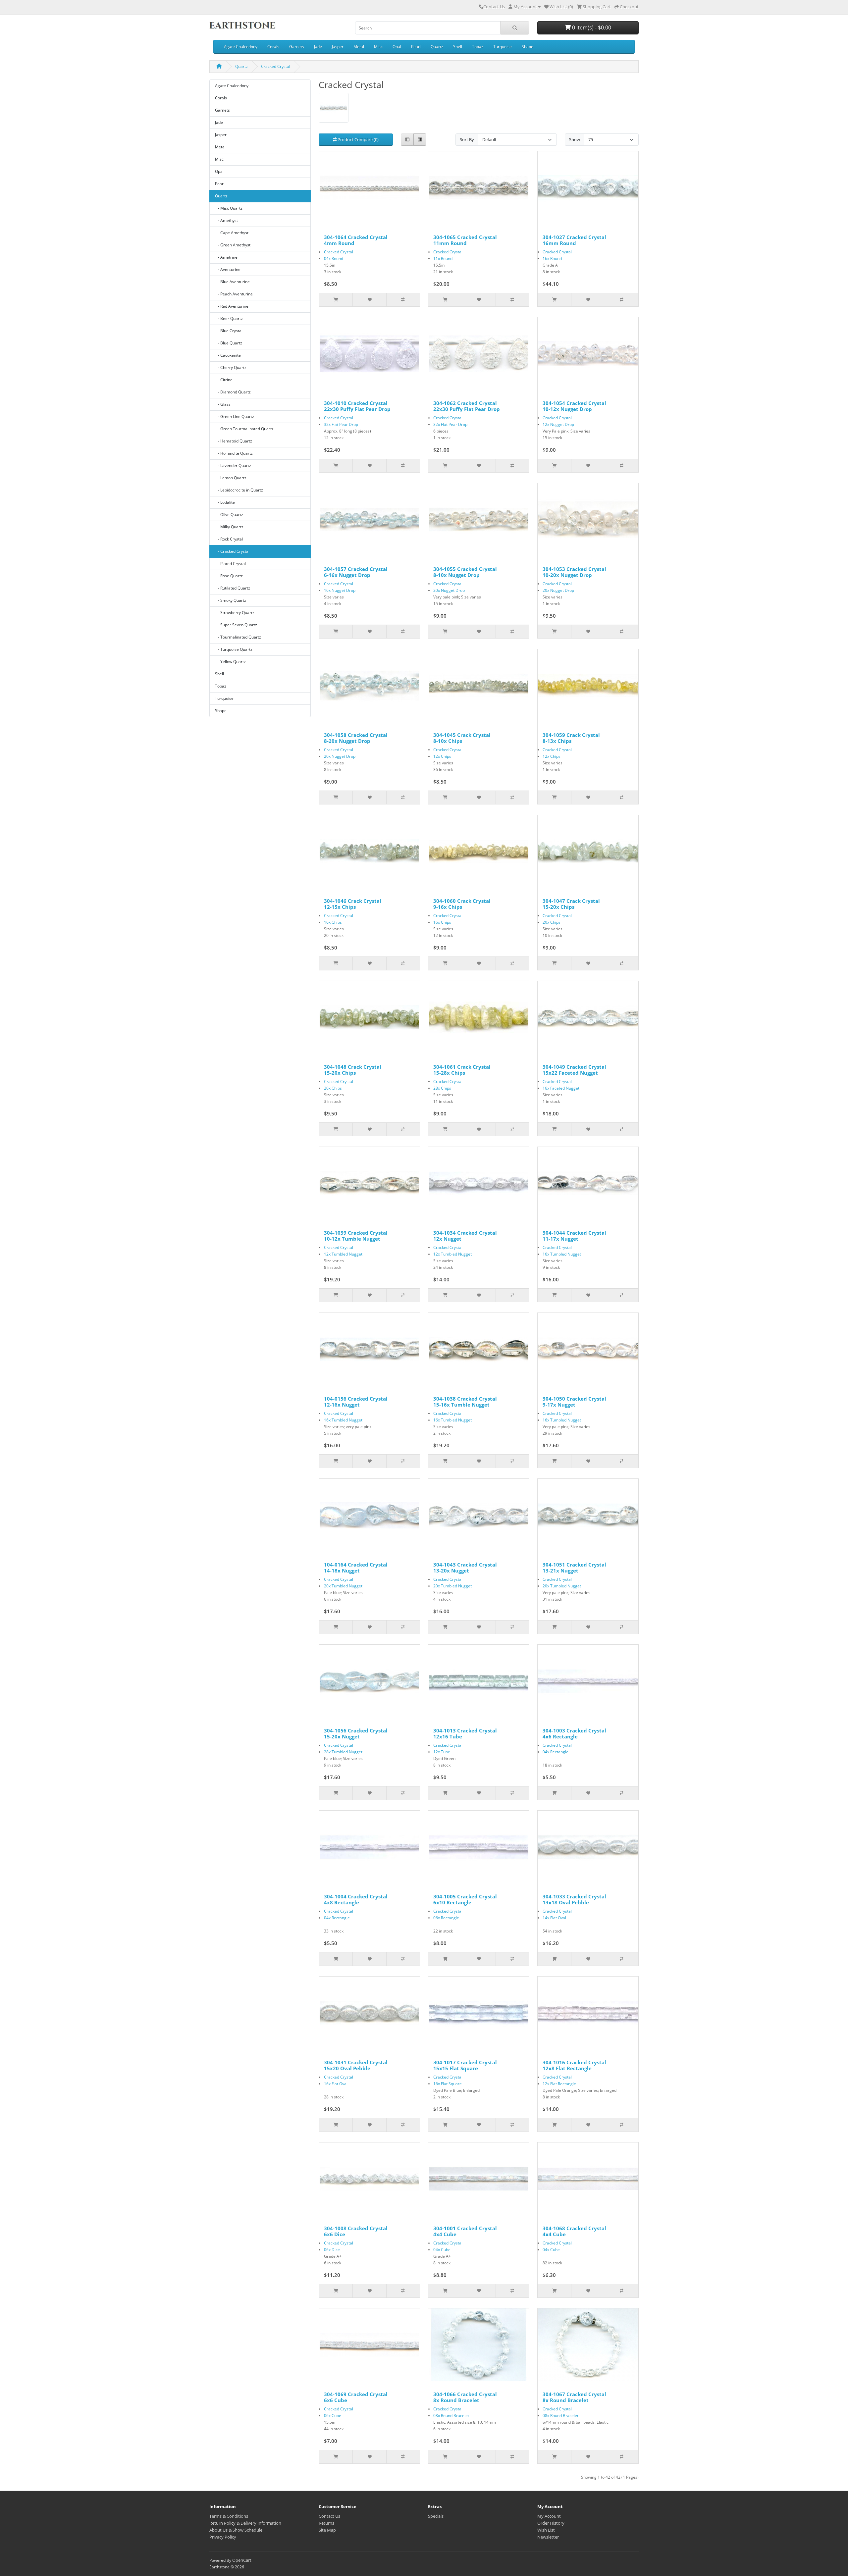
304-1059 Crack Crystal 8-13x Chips (571, 738)
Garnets (297, 47)
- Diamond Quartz (233, 392)
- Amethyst (226, 220)
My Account (549, 2516)
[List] (407, 140)
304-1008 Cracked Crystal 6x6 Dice (356, 2231)
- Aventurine (228, 269)
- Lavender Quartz (233, 465)
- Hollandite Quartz (234, 453)
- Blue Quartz (229, 343)
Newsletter (548, 2537)
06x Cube (333, 2416)
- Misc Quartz (229, 208)
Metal (359, 47)
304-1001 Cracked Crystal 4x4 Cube (465, 2231)
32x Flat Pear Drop (341, 424)
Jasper (338, 47)
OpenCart (242, 2560)
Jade (318, 47)
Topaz (478, 47)
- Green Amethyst (233, 245)
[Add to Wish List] (369, 300)
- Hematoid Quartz (234, 441)
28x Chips (442, 1088)
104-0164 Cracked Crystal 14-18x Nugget (356, 1568)
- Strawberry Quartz (235, 613)
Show (575, 139)
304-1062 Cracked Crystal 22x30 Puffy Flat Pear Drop (467, 406)
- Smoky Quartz (231, 600)
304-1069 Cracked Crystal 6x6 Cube (356, 2397)
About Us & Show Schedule (236, 2530)
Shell (458, 47)
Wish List (546, 2530)
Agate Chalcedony (241, 47)
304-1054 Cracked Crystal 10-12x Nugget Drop (574, 406)
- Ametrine (226, 257)
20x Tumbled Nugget (343, 1586)
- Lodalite (225, 502)
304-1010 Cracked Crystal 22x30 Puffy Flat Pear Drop (357, 406)
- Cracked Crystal (232, 551)
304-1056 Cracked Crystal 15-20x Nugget (356, 1733)
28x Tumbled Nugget (343, 1752)
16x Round (552, 258)
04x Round (334, 258)
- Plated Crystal (230, 564)
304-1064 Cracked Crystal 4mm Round (356, 240)
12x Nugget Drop (558, 424)
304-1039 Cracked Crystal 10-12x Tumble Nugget (356, 1236)
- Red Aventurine (232, 306)
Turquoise (503, 47)
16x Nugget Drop (340, 590)
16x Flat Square (448, 2084)
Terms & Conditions (229, 2516)
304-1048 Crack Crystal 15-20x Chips (353, 1070)
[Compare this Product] (403, 300)
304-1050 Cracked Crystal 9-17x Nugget (574, 1402)
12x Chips (442, 756)
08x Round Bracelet (451, 2416)
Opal (397, 47)
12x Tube (442, 1752)
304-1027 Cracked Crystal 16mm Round (574, 240)
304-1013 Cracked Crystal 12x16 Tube (465, 1733)
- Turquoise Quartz (234, 649)
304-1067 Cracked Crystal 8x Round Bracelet (574, 2397)
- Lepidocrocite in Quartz (239, 490)
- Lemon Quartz (231, 478)
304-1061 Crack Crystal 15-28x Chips (462, 1070)
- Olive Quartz (229, 515)
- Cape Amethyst (232, 233)
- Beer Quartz (229, 318)
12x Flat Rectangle (559, 2084)
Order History (551, 2523)
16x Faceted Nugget (561, 1088)
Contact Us (494, 7)
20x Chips (552, 922)
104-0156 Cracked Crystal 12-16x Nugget (356, 1402)
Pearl (416, 47)
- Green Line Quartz (235, 416)
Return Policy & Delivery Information (245, 2523)
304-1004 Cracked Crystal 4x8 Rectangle (356, 1899)
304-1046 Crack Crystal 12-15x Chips (353, 904)
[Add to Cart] (336, 300)
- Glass (223, 404)
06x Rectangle (446, 1918)
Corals (273, 47)
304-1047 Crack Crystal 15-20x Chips (571, 904)
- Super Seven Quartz (236, 625)
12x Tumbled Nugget (343, 1254)
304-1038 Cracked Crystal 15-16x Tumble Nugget (465, 1402)
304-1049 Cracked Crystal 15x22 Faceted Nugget (574, 1070)
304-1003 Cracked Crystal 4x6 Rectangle (574, 1733)
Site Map (327, 2530)
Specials (436, 2516)
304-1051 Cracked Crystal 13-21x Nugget (574, 1568)
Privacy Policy (223, 2537)
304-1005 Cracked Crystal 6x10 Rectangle (465, 1899)
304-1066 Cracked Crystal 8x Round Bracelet (465, 2397)
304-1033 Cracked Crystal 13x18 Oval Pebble (574, 1899)
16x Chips (333, 922)
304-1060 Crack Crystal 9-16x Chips (462, 904)
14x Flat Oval (554, 1918)
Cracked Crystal (276, 66)
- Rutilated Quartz (233, 588)
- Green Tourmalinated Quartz (244, 429)
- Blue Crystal (229, 331)
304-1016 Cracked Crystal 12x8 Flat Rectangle (574, 2065)
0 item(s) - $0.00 (591, 27)
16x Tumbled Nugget (562, 1254)
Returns (326, 2523)
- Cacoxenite (228, 355)
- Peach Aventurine (234, 294)
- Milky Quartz (229, 527)
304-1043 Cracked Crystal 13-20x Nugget (465, 1568)
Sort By (467, 139)
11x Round (443, 258)
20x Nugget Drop (449, 590)
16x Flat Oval (336, 2084)
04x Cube (442, 2250)
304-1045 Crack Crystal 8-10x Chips (462, 738)
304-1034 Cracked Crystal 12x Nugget (465, 1236)
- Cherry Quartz (231, 367)
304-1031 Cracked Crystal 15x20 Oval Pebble (356, 2065)
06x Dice (332, 2250)
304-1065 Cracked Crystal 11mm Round (465, 240)
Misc (378, 47)
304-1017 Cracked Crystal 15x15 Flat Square (465, 2065)
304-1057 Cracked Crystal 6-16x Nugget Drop (356, 572)
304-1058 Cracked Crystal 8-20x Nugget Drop (356, 738)
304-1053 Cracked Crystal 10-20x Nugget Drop (574, 572)
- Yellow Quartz (230, 662)
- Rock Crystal (229, 539)
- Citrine (224, 380)
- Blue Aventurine (232, 282)
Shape (528, 47)
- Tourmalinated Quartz (238, 637)
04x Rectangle (556, 1752)
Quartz (437, 47)
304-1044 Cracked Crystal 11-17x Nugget (574, 1236)
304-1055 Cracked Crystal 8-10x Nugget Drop (465, 572)
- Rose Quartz (229, 576)
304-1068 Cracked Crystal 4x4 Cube (574, 2231)
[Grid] (420, 140)
